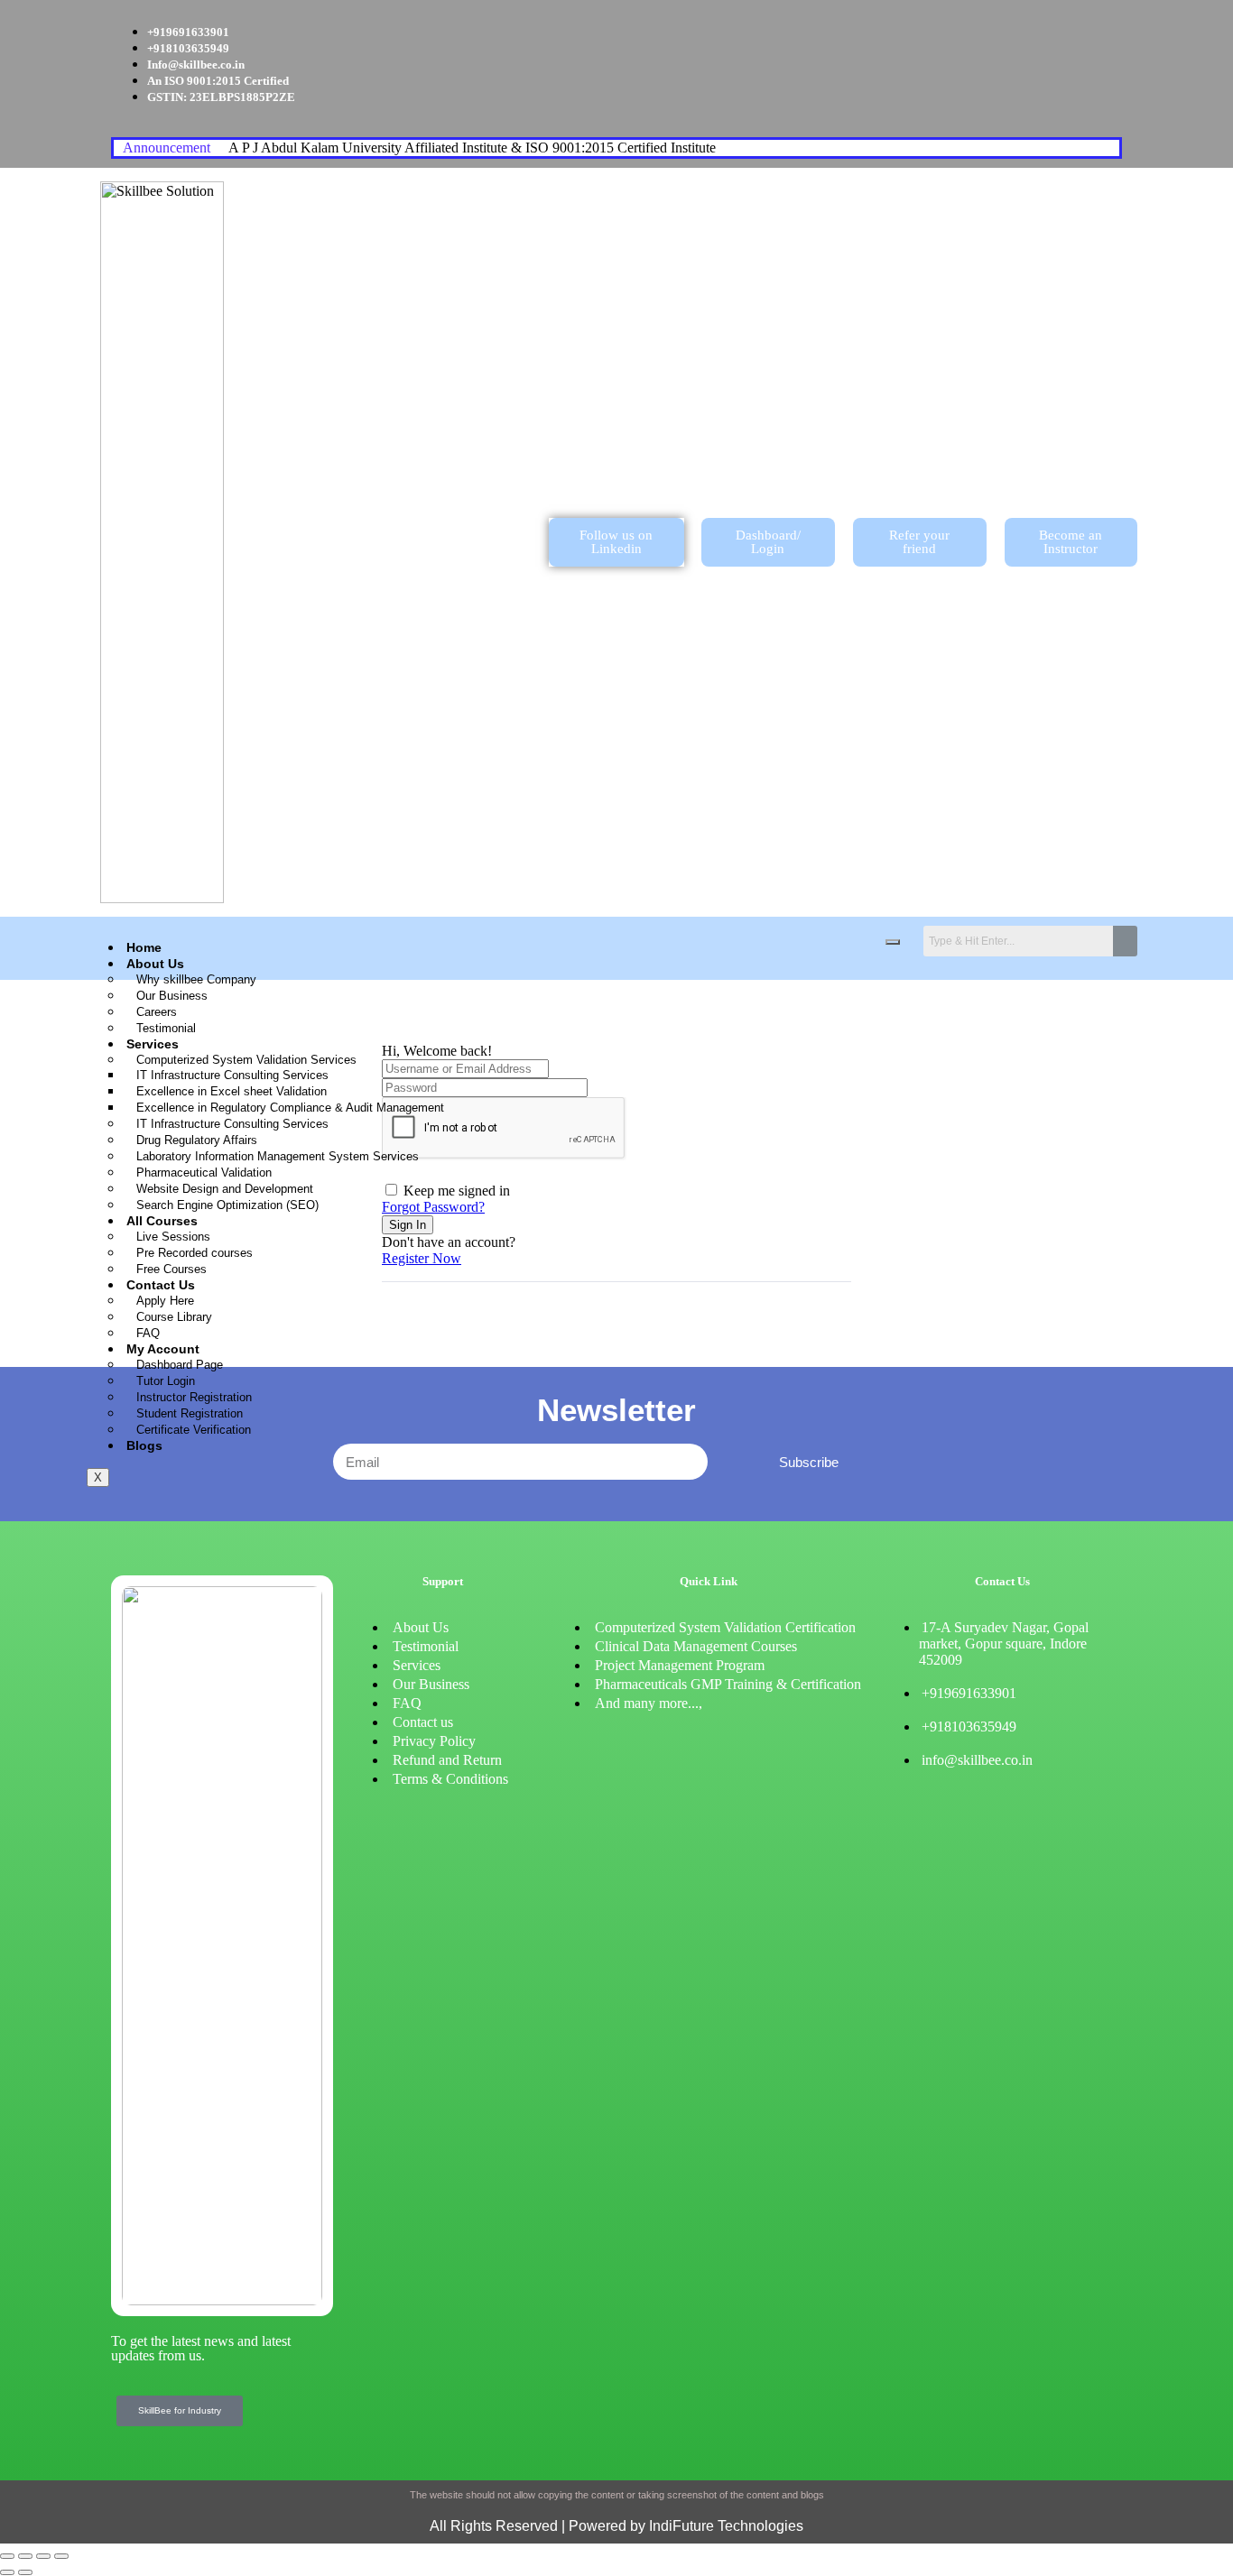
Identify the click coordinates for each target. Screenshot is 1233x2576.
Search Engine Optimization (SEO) (227, 1205)
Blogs (144, 1445)
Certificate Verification (194, 1430)
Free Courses (172, 1269)
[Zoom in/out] (7, 2556)
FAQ (148, 1333)
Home (144, 947)
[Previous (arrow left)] (7, 2572)
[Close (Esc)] (61, 2556)
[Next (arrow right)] (25, 2572)
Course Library (174, 1317)
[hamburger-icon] (893, 942)
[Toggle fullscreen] (25, 2556)
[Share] (43, 2556)
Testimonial (166, 1028)
